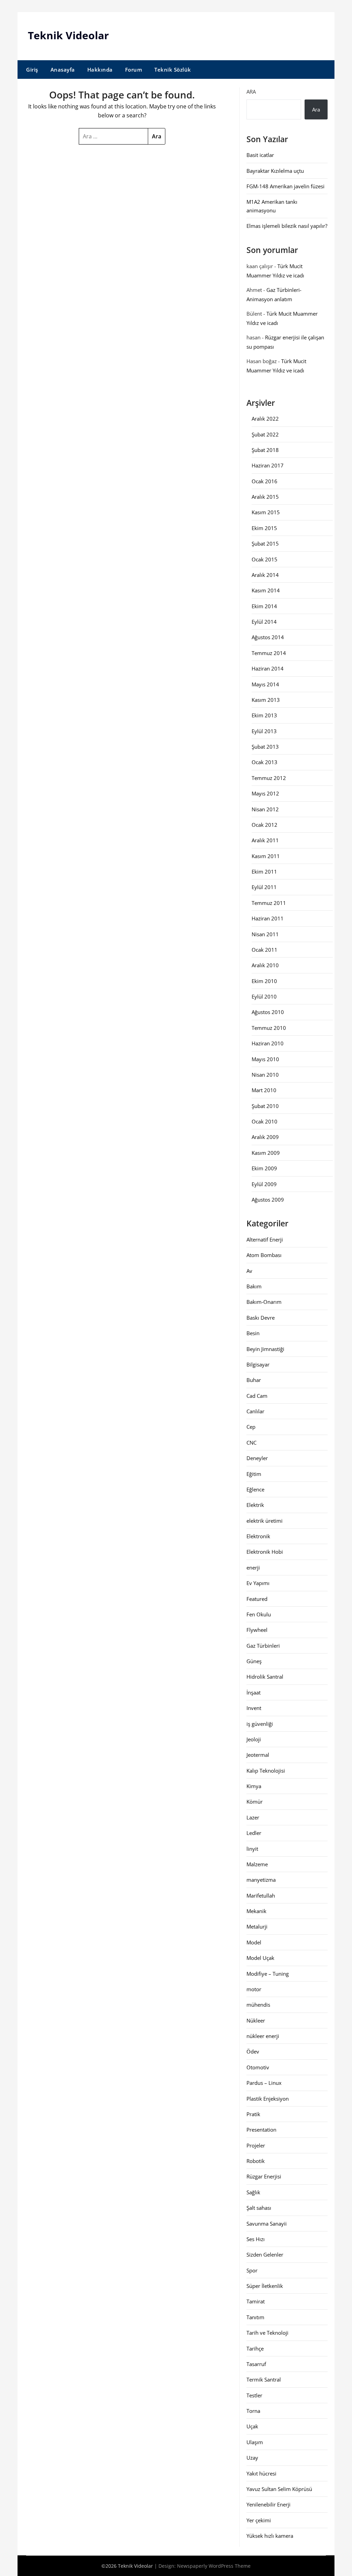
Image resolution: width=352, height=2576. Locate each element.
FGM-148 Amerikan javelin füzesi (285, 186)
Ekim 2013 (264, 715)
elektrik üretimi (265, 1521)
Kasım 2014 (266, 590)
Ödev (253, 2051)
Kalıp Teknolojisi (266, 1771)
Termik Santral (264, 2379)
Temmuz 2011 (269, 903)
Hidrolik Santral (265, 1677)
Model (254, 1942)
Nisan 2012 (265, 809)
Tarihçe (255, 2348)
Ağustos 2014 (268, 637)
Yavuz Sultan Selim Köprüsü (279, 2489)
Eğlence (255, 1489)
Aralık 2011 (265, 840)
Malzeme (257, 1864)
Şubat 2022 (265, 434)
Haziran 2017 (268, 465)
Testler (254, 2395)
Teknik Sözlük (173, 70)
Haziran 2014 (268, 668)
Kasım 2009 (266, 1153)
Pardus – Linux (264, 2083)
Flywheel (257, 1630)
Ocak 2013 (265, 762)
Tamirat (256, 2301)
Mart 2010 (264, 1090)
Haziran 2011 (268, 918)
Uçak (252, 2426)
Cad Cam (257, 1396)
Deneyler (257, 1458)
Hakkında (100, 70)
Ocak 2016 (265, 481)
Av (249, 1271)
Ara (251, 92)
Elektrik (255, 1505)
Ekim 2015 (264, 528)
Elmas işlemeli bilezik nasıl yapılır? (287, 226)
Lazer (253, 1817)
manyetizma (261, 1880)
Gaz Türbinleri (263, 1646)
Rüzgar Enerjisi (264, 2176)
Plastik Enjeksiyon (268, 2099)
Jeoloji (254, 1739)
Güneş (254, 1661)
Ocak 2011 (265, 950)
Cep (251, 1427)
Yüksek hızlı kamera (270, 2536)
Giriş (32, 70)
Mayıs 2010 (265, 1059)
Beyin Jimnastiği (265, 1349)
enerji (253, 1567)
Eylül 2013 (264, 731)
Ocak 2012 (265, 825)
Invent (254, 1708)
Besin (253, 1333)
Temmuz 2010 (269, 1028)
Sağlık (253, 2192)
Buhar (254, 1380)
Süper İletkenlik (265, 2286)
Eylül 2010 (264, 996)
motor (254, 1989)
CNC (251, 1443)
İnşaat (254, 1692)
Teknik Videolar (68, 35)
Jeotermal (258, 1755)
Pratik (253, 2114)
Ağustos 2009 (268, 1200)
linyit (252, 1849)
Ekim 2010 (264, 981)
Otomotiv (258, 2067)
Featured (257, 1599)
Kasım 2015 (266, 512)
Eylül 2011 (264, 887)
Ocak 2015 (265, 559)
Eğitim (254, 1474)
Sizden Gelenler (265, 2255)
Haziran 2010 (268, 1043)
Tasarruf (256, 2364)
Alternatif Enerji (265, 1239)
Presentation (261, 2130)
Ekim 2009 (264, 1168)
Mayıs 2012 (265, 793)
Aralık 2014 (265, 575)
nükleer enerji (263, 2036)
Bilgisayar (258, 1364)
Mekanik (256, 1911)
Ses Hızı (256, 2239)
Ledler (254, 1833)
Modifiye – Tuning (268, 1974)
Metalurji (257, 1926)
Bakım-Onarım (264, 1302)
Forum (134, 70)
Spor (252, 2270)
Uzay (252, 2458)
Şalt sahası (259, 2208)
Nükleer (256, 2020)
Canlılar (255, 1411)
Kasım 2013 (266, 700)
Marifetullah (261, 1896)
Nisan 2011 (265, 934)
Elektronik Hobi (265, 1552)
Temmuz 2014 (269, 653)
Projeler (256, 2145)
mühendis (258, 2005)
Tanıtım (255, 2317)
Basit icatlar (260, 155)
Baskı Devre (261, 1318)
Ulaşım (255, 2442)
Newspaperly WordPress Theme (214, 2566)
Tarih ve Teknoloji (267, 2333)
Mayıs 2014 (265, 684)
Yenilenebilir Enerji (268, 2504)
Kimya (254, 1786)
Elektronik (258, 1536)
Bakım (254, 1286)
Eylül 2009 (264, 1184)
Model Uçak (260, 1958)
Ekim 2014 (264, 606)
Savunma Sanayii (267, 2224)
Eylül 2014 (264, 622)
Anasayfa (63, 70)
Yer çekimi (259, 2520)
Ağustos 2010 (268, 1012)
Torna (253, 2411)
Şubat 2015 (265, 543)
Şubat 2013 (265, 747)
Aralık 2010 (265, 965)
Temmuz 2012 (269, 778)
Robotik (256, 2161)
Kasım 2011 (266, 856)
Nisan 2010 (265, 1075)
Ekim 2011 (264, 872)
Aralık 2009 (265, 1137)
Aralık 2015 (265, 497)
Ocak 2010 (265, 1121)
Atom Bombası (264, 1255)
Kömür (255, 1802)
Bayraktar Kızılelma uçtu (275, 171)
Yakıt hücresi (261, 2473)
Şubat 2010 (265, 1106)
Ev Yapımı (258, 1583)
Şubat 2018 (265, 450)
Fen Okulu (259, 1614)
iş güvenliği (260, 1724)
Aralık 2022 (265, 419)
